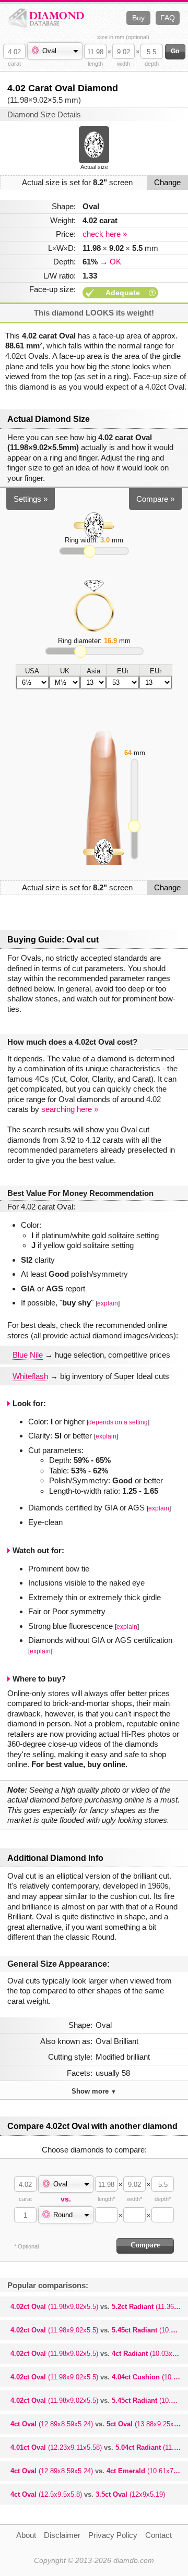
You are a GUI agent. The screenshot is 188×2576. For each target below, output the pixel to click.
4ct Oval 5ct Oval (99, 2424)
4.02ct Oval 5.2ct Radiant (99, 2307)
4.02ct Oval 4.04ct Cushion (99, 2377)
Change (167, 182)
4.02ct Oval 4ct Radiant (99, 2354)
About (26, 2535)
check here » (105, 234)
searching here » (70, 1109)
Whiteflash (30, 1376)
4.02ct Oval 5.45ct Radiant (99, 2330)
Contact (158, 2535)
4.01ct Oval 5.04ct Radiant (99, 2447)
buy (138, 18)
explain (108, 1303)
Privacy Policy (113, 2535)
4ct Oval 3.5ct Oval (88, 2494)
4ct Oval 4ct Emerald (99, 2471)
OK (115, 262)
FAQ (168, 18)
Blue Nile (28, 1355)
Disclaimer (62, 2535)
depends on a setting (118, 1422)
